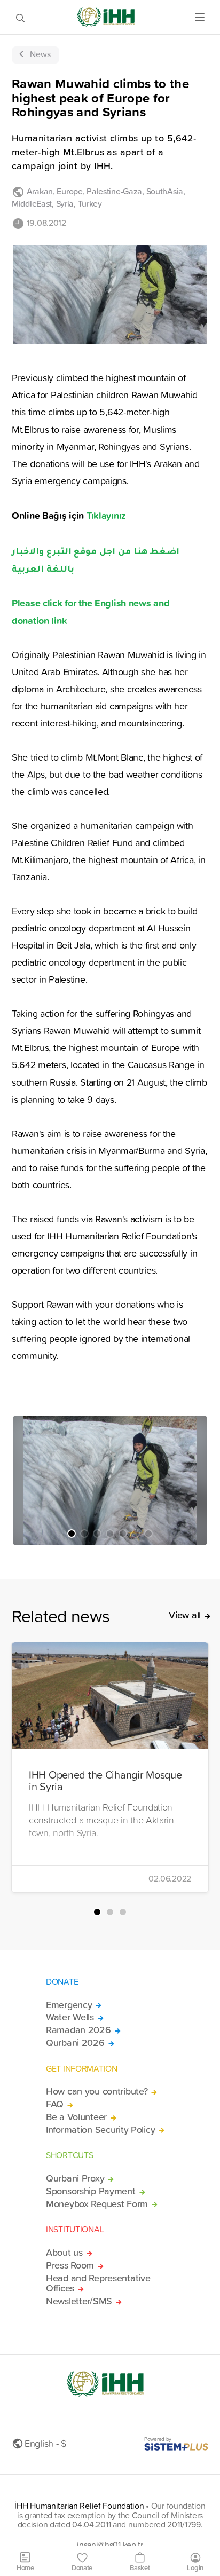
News (40, 54)
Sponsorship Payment (91, 2191)
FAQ (55, 2104)
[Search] (20, 17)
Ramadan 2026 (78, 2030)
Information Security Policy (100, 2130)
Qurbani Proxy (75, 2178)
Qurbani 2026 (75, 2043)
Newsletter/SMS (79, 2301)
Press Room (70, 2265)
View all (185, 1615)
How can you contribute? (97, 2091)
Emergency (69, 2005)
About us (64, 2253)
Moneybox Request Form (97, 2204)
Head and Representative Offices (98, 2283)
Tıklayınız (108, 515)
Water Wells (70, 2017)
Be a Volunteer (76, 2117)
